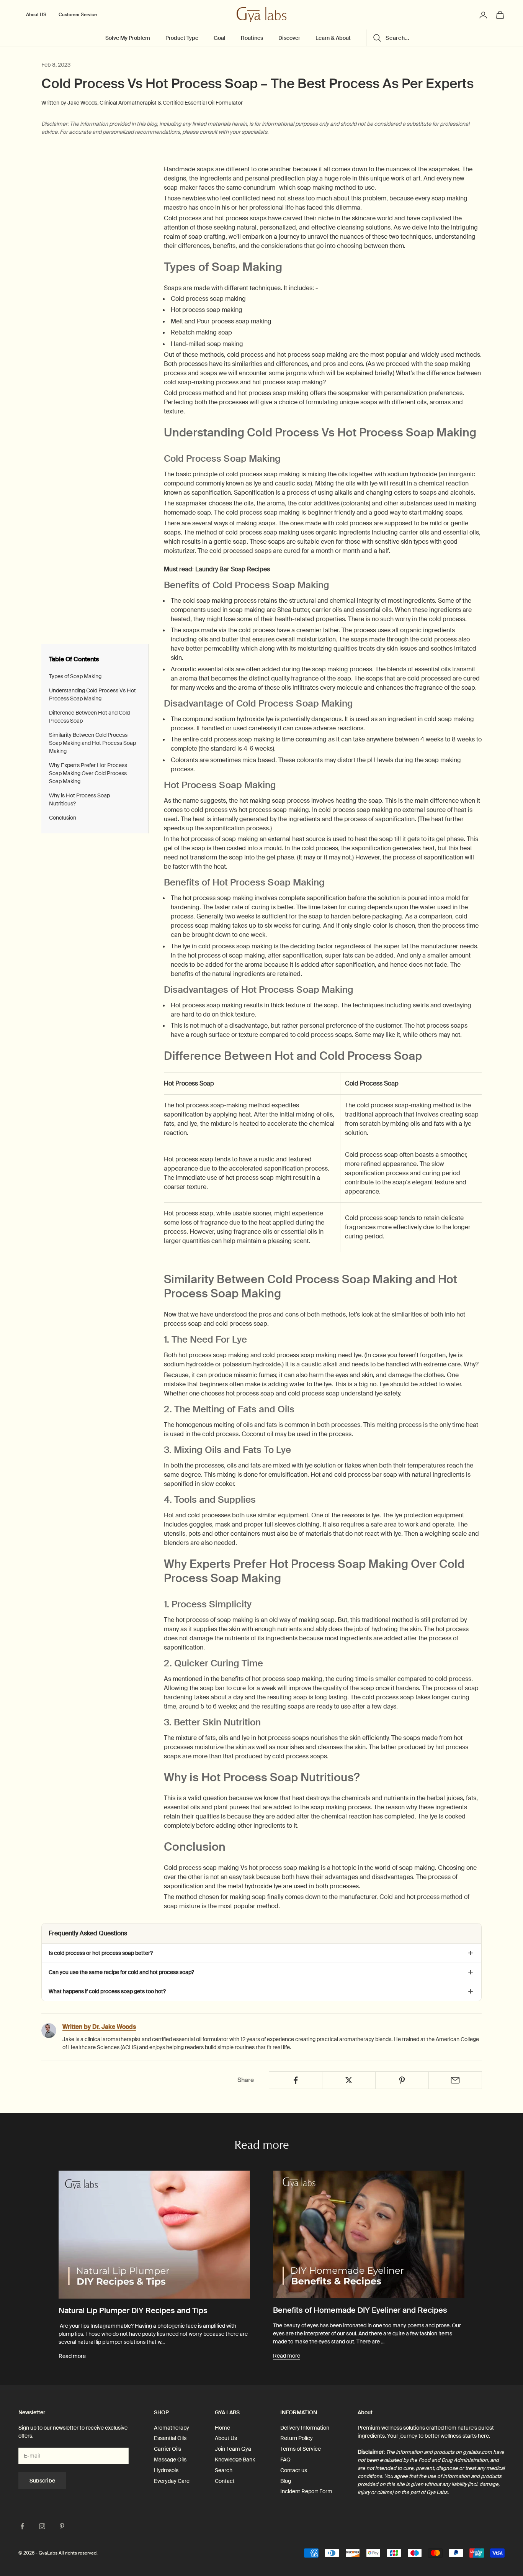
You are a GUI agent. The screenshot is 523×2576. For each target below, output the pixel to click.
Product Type (182, 38)
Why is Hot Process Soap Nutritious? (79, 799)
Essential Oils (170, 2438)
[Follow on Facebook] (22, 2526)
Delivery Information (305, 2428)
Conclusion (63, 818)
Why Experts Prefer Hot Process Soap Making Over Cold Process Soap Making (88, 773)
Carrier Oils (168, 2449)
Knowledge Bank (235, 2460)
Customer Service (78, 15)
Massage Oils (170, 2460)
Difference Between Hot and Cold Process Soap (89, 717)
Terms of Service (301, 2449)
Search (224, 2470)
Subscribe (42, 2481)
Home (222, 2428)
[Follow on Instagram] (42, 2526)
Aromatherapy (172, 2428)
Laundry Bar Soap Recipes (233, 569)
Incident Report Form (306, 2491)
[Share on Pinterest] (402, 2080)
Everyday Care (172, 2481)
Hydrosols (166, 2470)
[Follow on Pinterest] (62, 2526)
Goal (220, 38)
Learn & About (333, 38)
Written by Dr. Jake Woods (99, 2027)
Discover (289, 38)
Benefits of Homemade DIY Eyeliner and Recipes (360, 2310)
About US (36, 15)
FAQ (285, 2460)
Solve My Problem (128, 38)
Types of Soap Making (75, 676)
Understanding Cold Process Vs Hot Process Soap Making (92, 694)
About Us (226, 2438)
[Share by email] (455, 2080)
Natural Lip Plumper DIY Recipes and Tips (133, 2311)
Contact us (294, 2470)
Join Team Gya (233, 2449)
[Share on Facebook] (296, 2080)
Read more (72, 2356)
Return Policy (297, 2438)
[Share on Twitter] (349, 2080)
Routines (252, 38)
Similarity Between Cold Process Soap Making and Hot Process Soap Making (92, 743)
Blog (286, 2481)
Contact (225, 2481)
